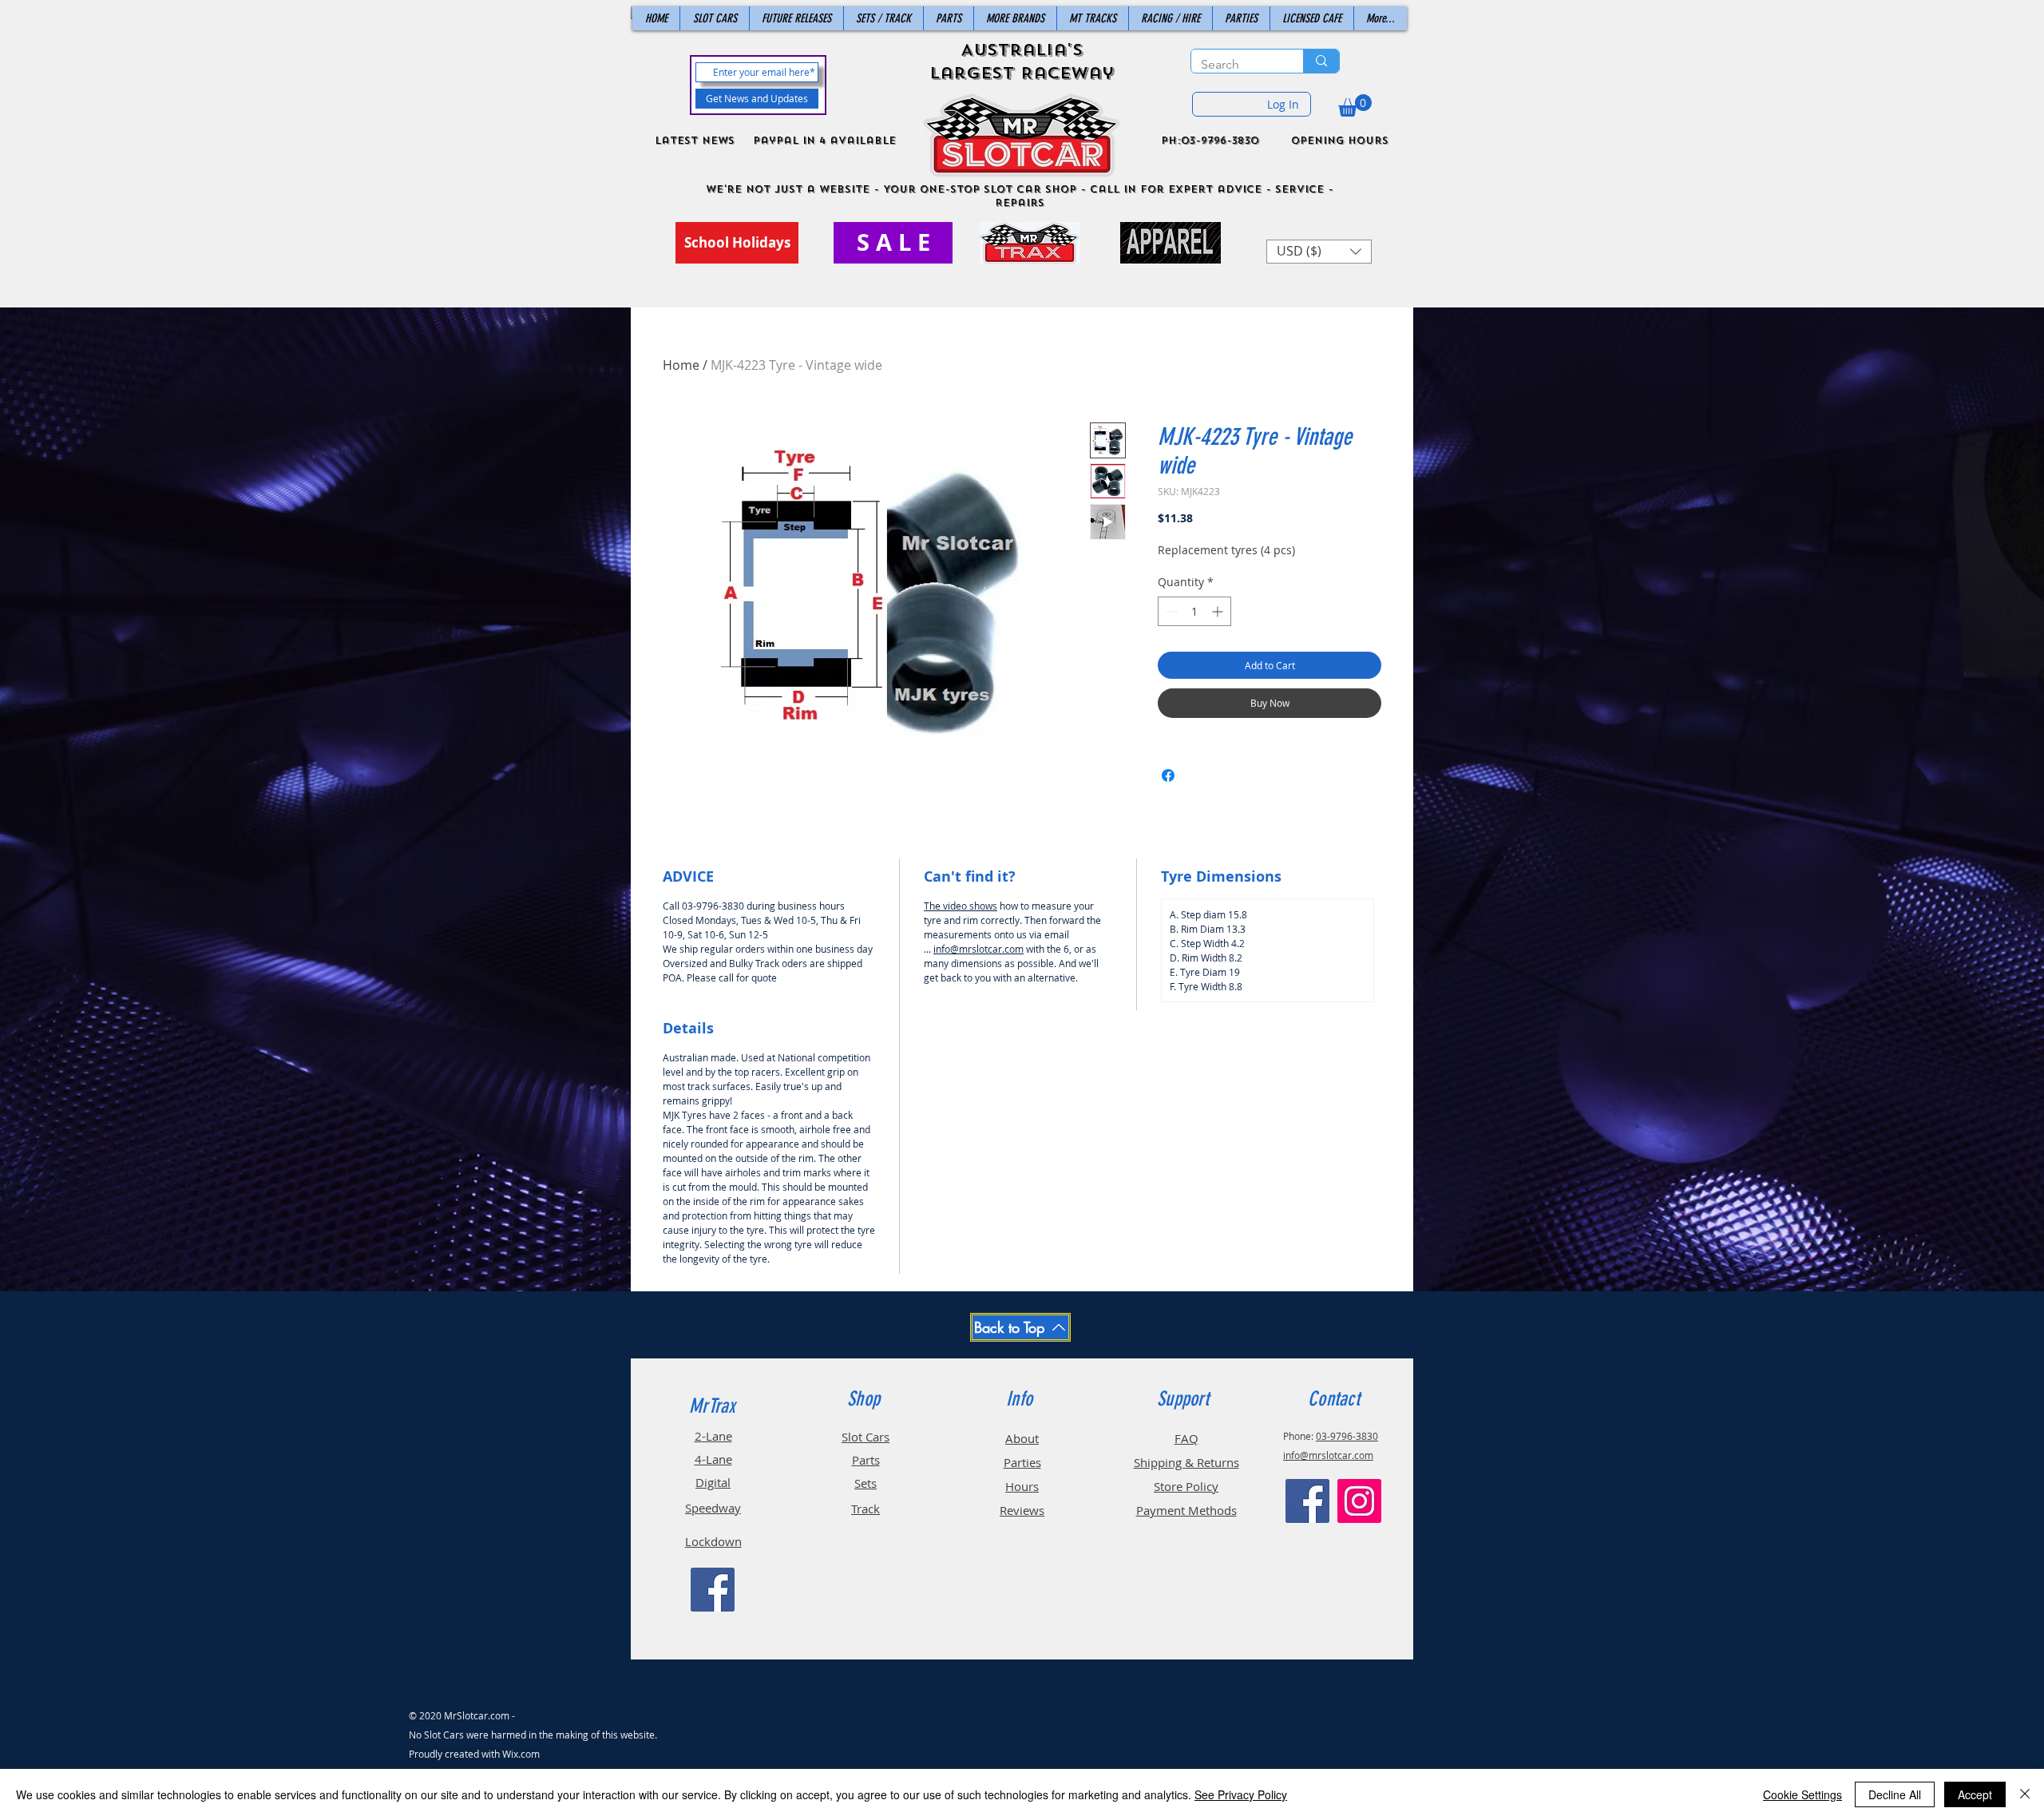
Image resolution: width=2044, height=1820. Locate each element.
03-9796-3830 (1347, 1436)
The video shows (961, 906)
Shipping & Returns (1186, 1462)
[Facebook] (713, 1590)
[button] (1355, 105)
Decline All (1895, 1794)
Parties (1022, 1462)
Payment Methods (1186, 1510)
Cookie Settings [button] (1802, 1794)
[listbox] (1319, 252)
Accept (1975, 1794)
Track (866, 1509)
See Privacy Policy (1241, 1794)
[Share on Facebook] (1168, 775)
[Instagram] (1359, 1501)
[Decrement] (1170, 611)
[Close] (2025, 1794)
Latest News (695, 141)
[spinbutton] (1194, 611)
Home (681, 365)
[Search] (1321, 61)
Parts (866, 1460)
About (1022, 1438)
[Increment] (1219, 611)
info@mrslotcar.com (978, 949)
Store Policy (1186, 1486)
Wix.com (521, 1754)
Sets (866, 1483)
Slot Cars (866, 1437)
